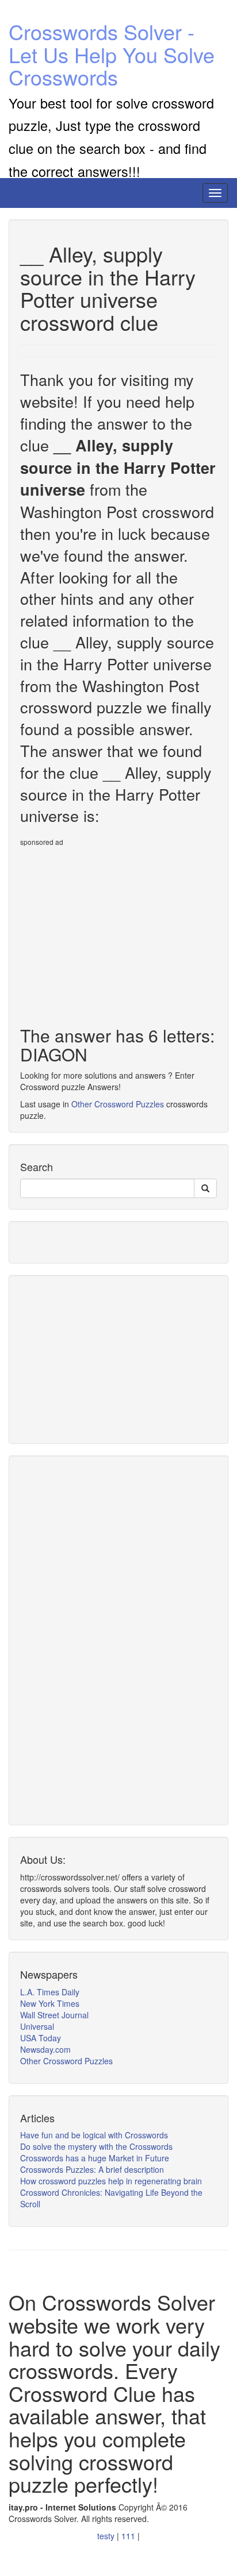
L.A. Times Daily (50, 1992)
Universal (37, 2026)
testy (107, 2536)
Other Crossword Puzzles (118, 1104)
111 (129, 2536)
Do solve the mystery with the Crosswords (96, 2146)
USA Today (41, 2038)
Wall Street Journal (54, 2015)
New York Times (50, 2003)
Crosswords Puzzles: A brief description (92, 2169)
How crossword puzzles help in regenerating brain (111, 2181)
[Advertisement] (117, 932)
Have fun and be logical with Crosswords (94, 2135)
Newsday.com (45, 2049)
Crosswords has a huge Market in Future (95, 2158)
